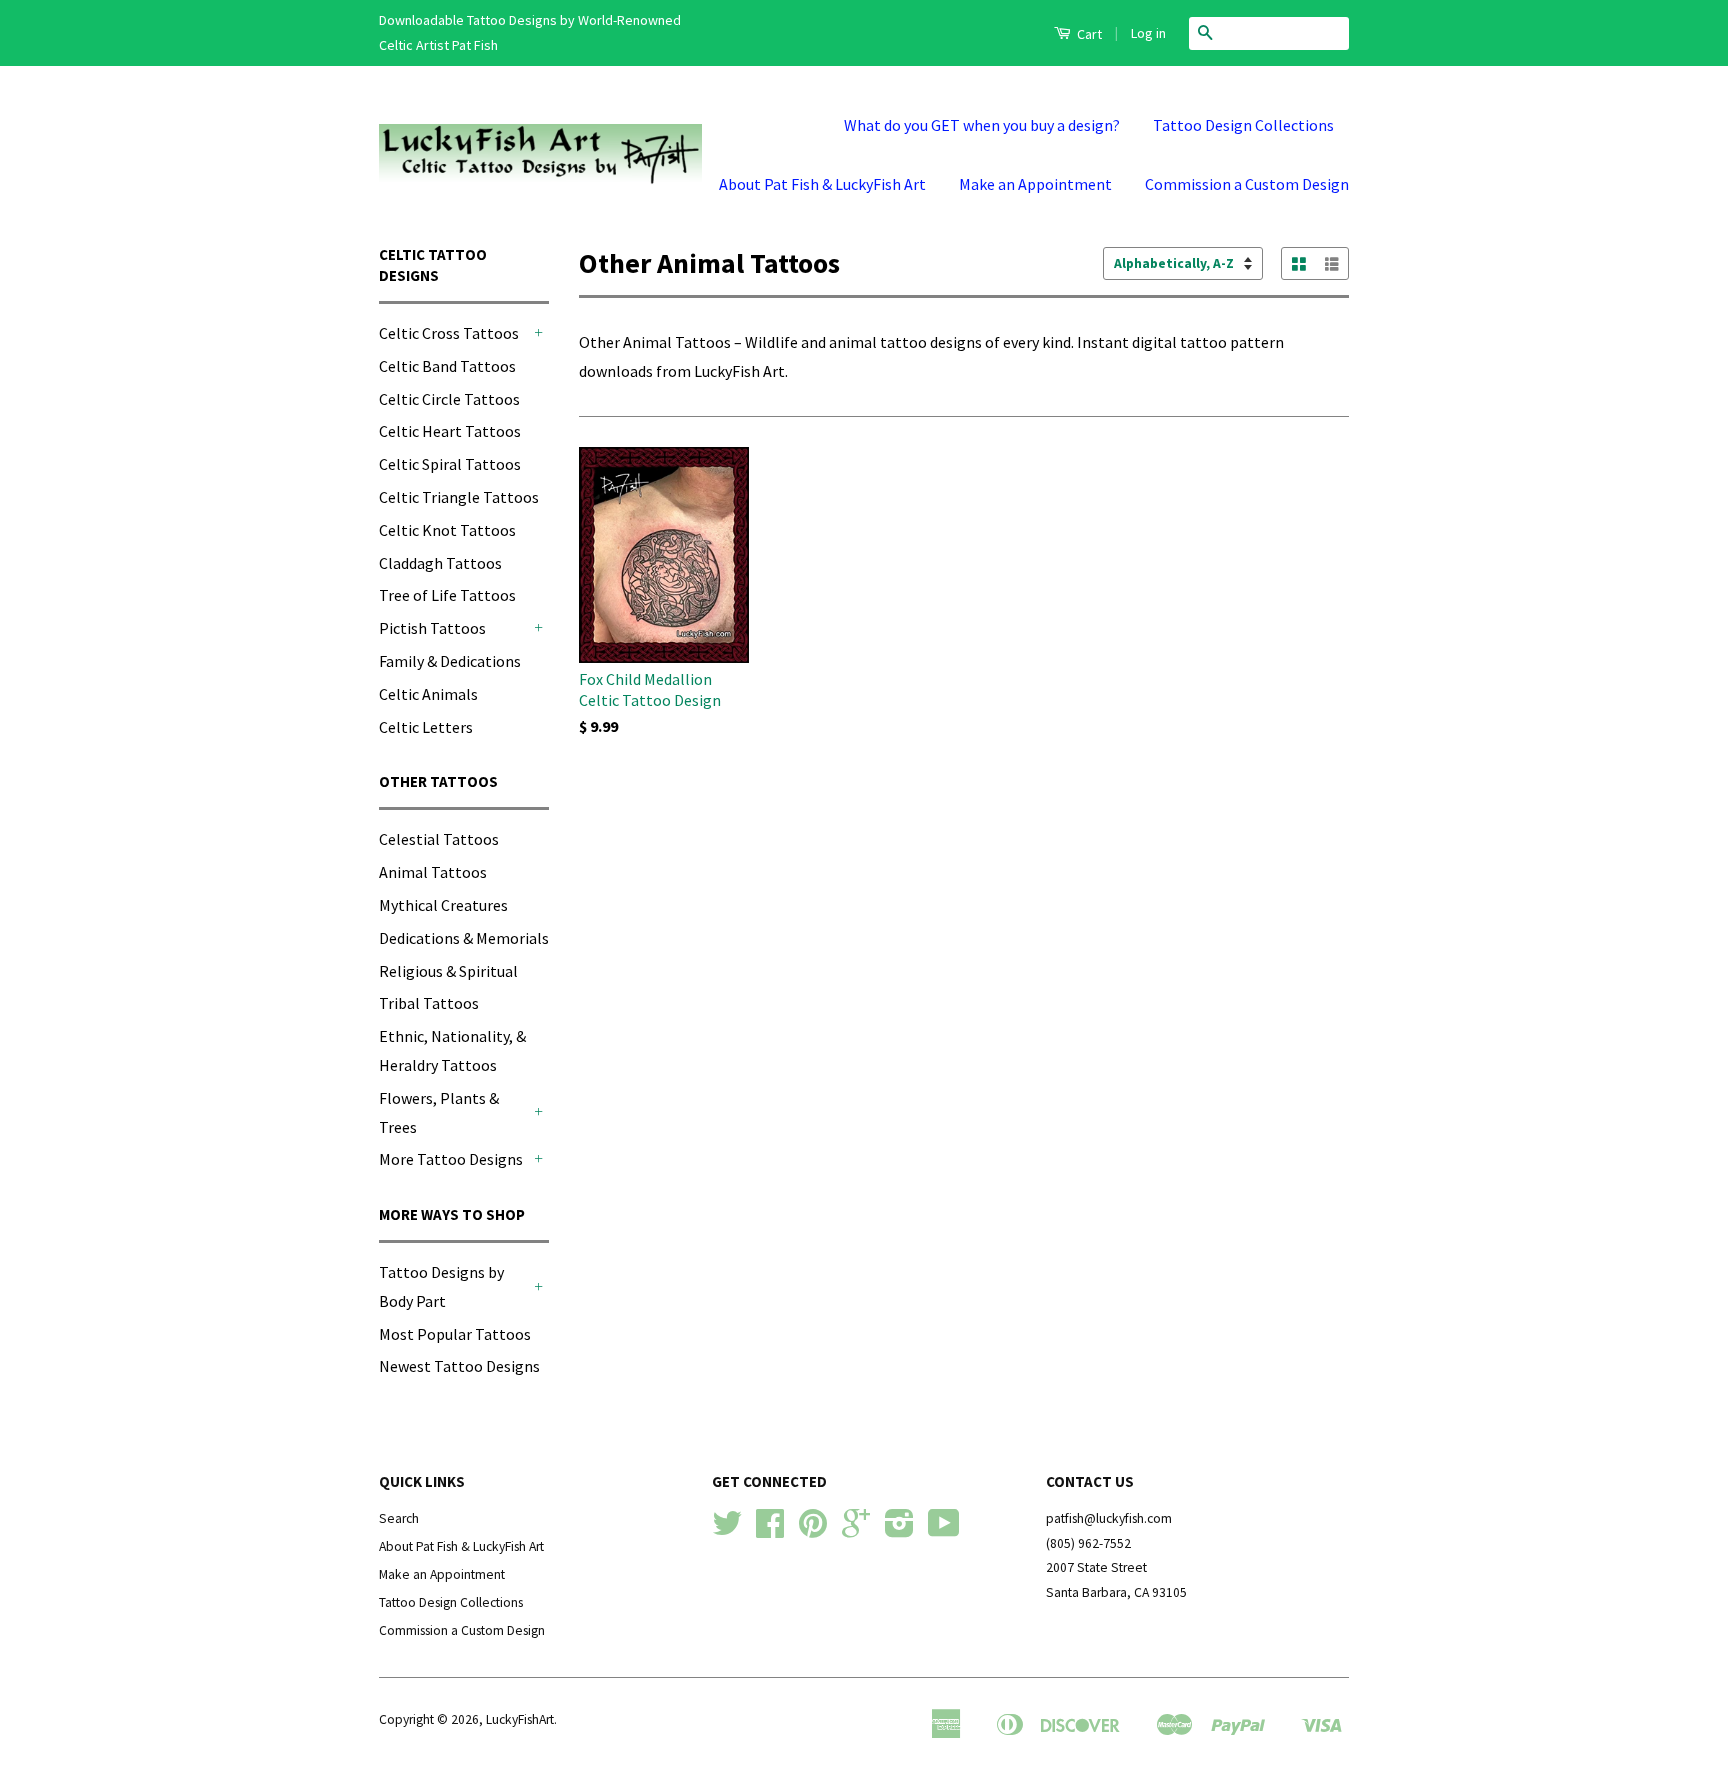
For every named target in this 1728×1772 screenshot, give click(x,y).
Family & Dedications (450, 661)
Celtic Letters (426, 727)
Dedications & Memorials (464, 938)
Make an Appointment (1035, 184)
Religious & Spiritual (448, 971)
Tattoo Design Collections (1243, 125)
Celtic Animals (428, 694)
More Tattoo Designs (451, 1159)
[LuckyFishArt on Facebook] (770, 1530)
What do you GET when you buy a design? (982, 125)
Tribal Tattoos (429, 1003)
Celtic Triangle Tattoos (459, 497)
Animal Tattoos (433, 872)
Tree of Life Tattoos (447, 595)
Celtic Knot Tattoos (447, 530)
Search (399, 1518)
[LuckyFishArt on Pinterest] (813, 1530)
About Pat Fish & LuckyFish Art (822, 184)
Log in (1148, 33)
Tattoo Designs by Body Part (441, 1286)
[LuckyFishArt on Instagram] (899, 1530)
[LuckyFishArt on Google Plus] (856, 1530)
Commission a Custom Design (1247, 184)
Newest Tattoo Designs (459, 1366)
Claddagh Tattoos (440, 563)
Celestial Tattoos (439, 839)
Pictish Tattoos (432, 628)
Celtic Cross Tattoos (449, 333)
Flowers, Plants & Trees (439, 1112)
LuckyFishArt (520, 1719)
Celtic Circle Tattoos (449, 399)
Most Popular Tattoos (455, 1334)
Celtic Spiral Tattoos (450, 464)
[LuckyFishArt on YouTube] (944, 1530)
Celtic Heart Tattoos (450, 431)
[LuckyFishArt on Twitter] (727, 1530)
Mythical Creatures (443, 905)
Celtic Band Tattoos (447, 366)
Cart (1088, 34)
